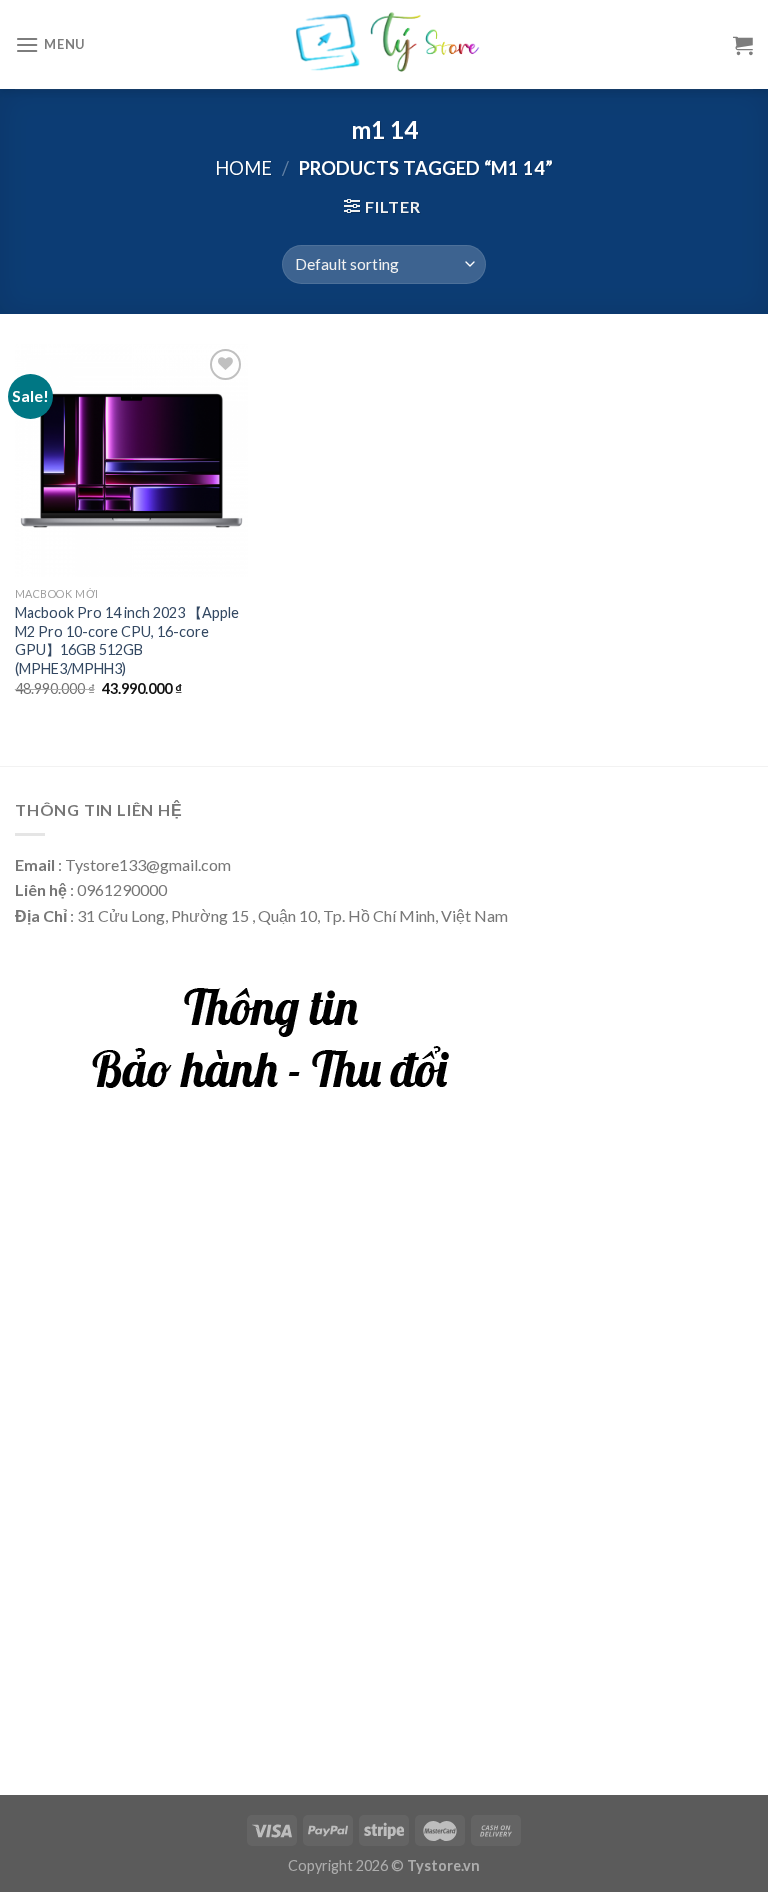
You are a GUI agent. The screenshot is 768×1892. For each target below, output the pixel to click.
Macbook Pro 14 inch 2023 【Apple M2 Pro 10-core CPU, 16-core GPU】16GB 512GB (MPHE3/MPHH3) (127, 640)
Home (243, 168)
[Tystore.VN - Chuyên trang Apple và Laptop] (384, 44)
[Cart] (743, 45)
